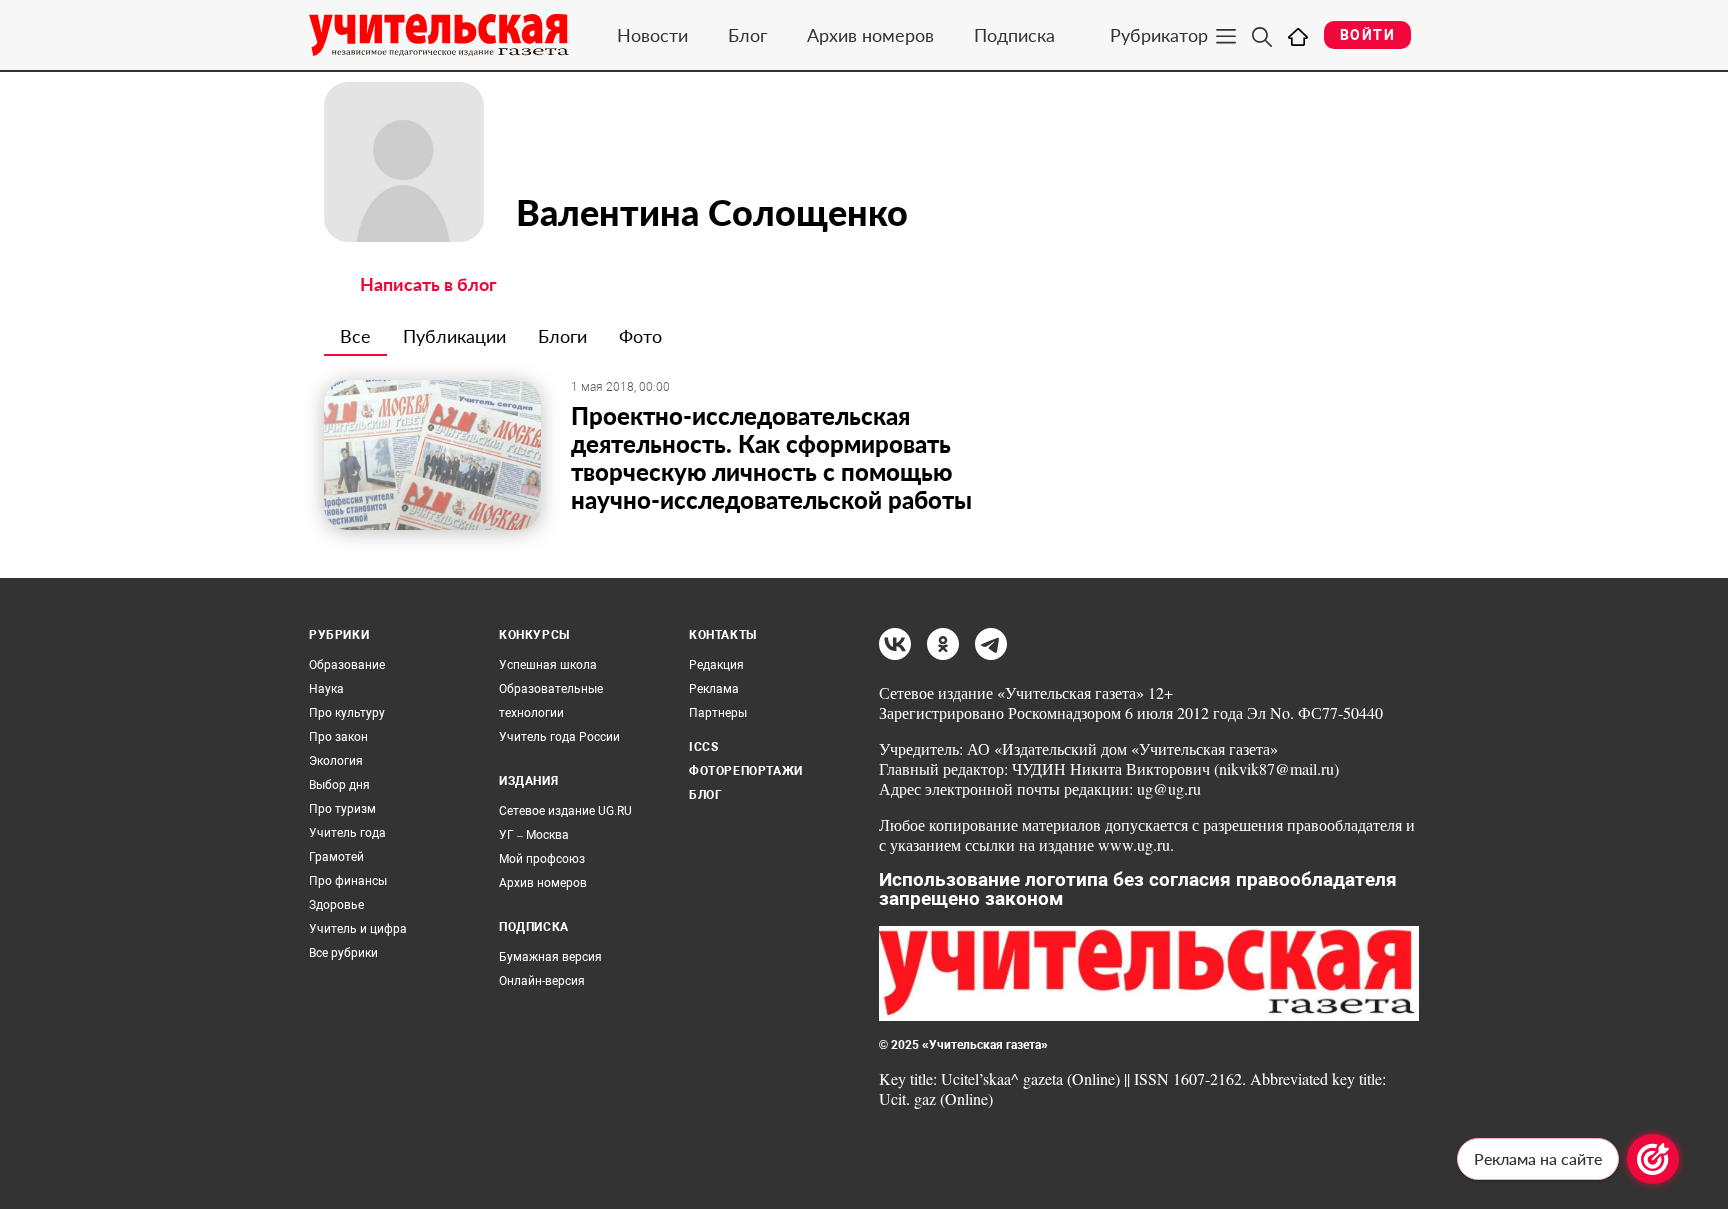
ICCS (703, 747)
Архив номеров (870, 35)
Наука (326, 689)
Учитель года (347, 833)
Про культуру (347, 713)
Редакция (716, 665)
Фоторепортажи (746, 771)
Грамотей (336, 857)
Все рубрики (343, 953)
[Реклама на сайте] (1653, 1159)
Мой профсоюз (542, 859)
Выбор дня (339, 785)
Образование (347, 665)
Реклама (714, 689)
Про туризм (342, 809)
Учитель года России (559, 737)
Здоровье (336, 905)
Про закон (338, 737)
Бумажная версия (550, 957)
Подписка (1014, 35)
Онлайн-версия (542, 981)
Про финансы (348, 881)
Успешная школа (548, 665)
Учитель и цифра (358, 929)
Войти (1367, 35)
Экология (336, 761)
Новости (652, 35)
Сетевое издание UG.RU (565, 811)
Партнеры (718, 713)
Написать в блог (428, 284)
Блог (747, 35)
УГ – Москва (534, 835)
